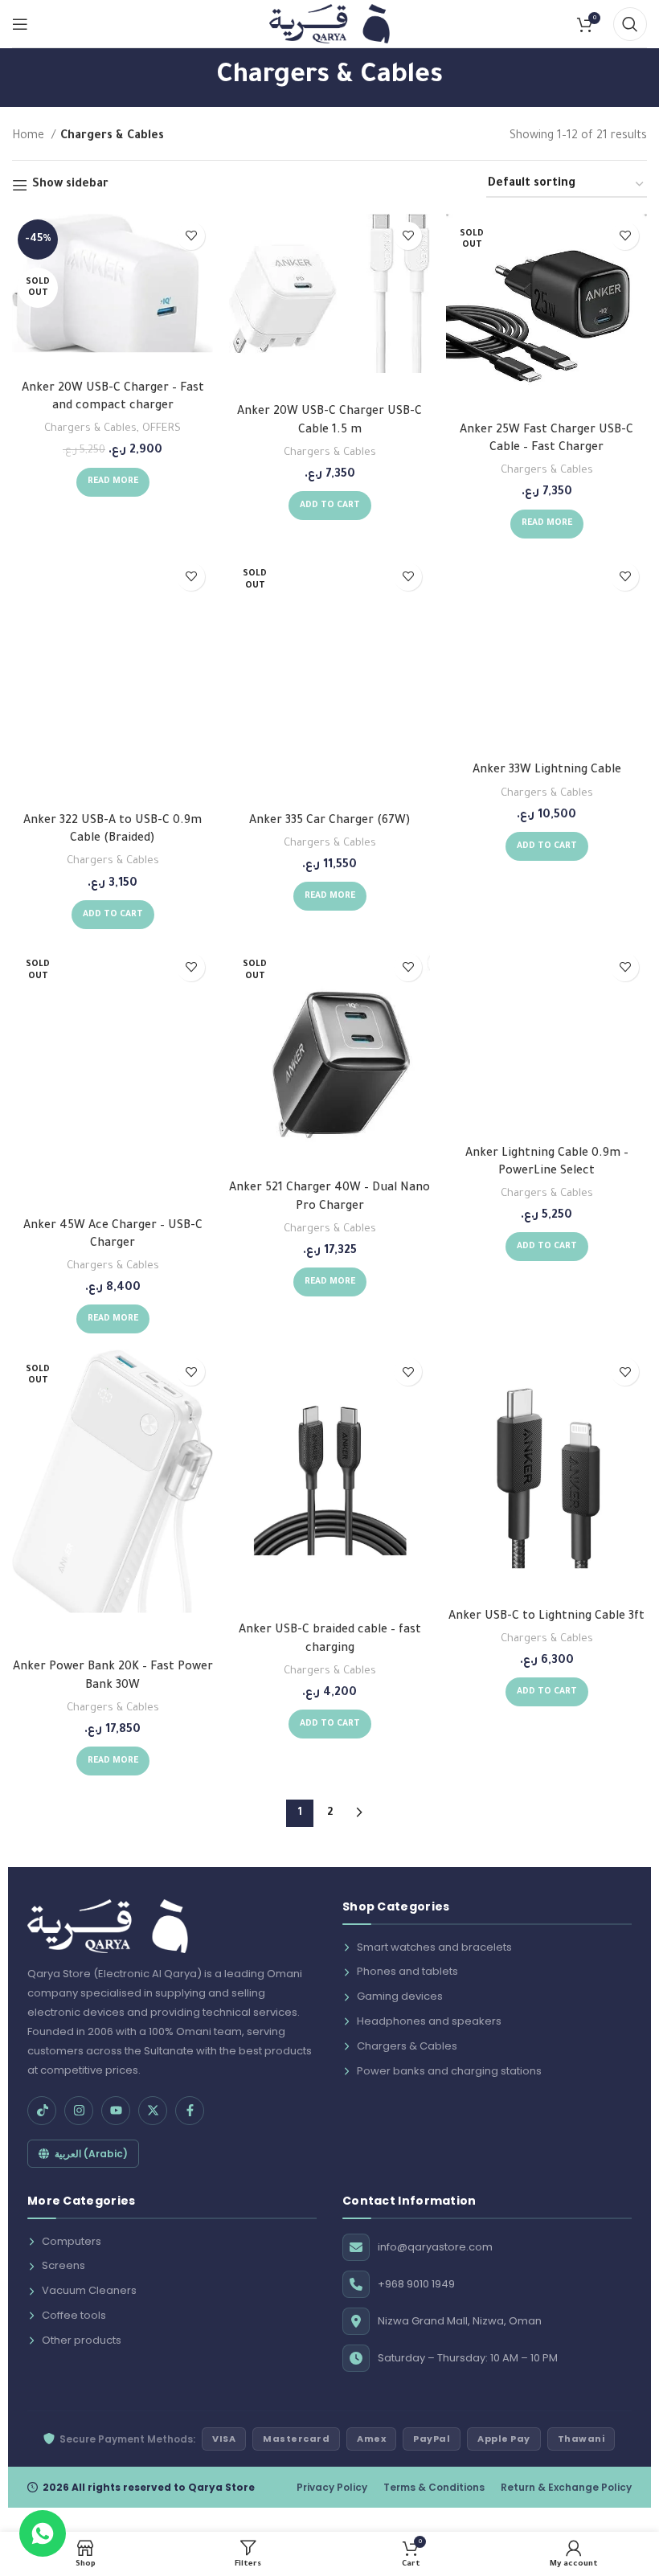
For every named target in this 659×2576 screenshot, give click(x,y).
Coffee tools (74, 2315)
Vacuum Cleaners (89, 2290)
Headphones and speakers (429, 2021)
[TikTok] (42, 2111)
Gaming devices (400, 1996)
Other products (82, 2340)
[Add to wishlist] (191, 236)
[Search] (630, 24)
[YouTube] (116, 2111)
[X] (153, 2111)
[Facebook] (190, 2111)
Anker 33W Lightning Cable (547, 771)
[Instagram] (79, 2111)
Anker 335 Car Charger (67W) (330, 821)
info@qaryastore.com (435, 2247)
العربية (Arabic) (91, 2154)
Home (30, 137)
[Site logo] (329, 25)
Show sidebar (70, 185)
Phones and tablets (407, 1971)
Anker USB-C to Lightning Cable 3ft (546, 1617)
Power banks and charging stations (449, 2071)
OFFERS (162, 429)
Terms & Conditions (434, 2487)
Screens (63, 2265)
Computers (72, 2241)
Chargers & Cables (90, 429)
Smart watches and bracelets (434, 1947)
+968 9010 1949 (416, 2284)
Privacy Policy (332, 2487)
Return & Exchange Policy (566, 2487)
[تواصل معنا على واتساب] (43, 2533)
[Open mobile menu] (20, 24)
